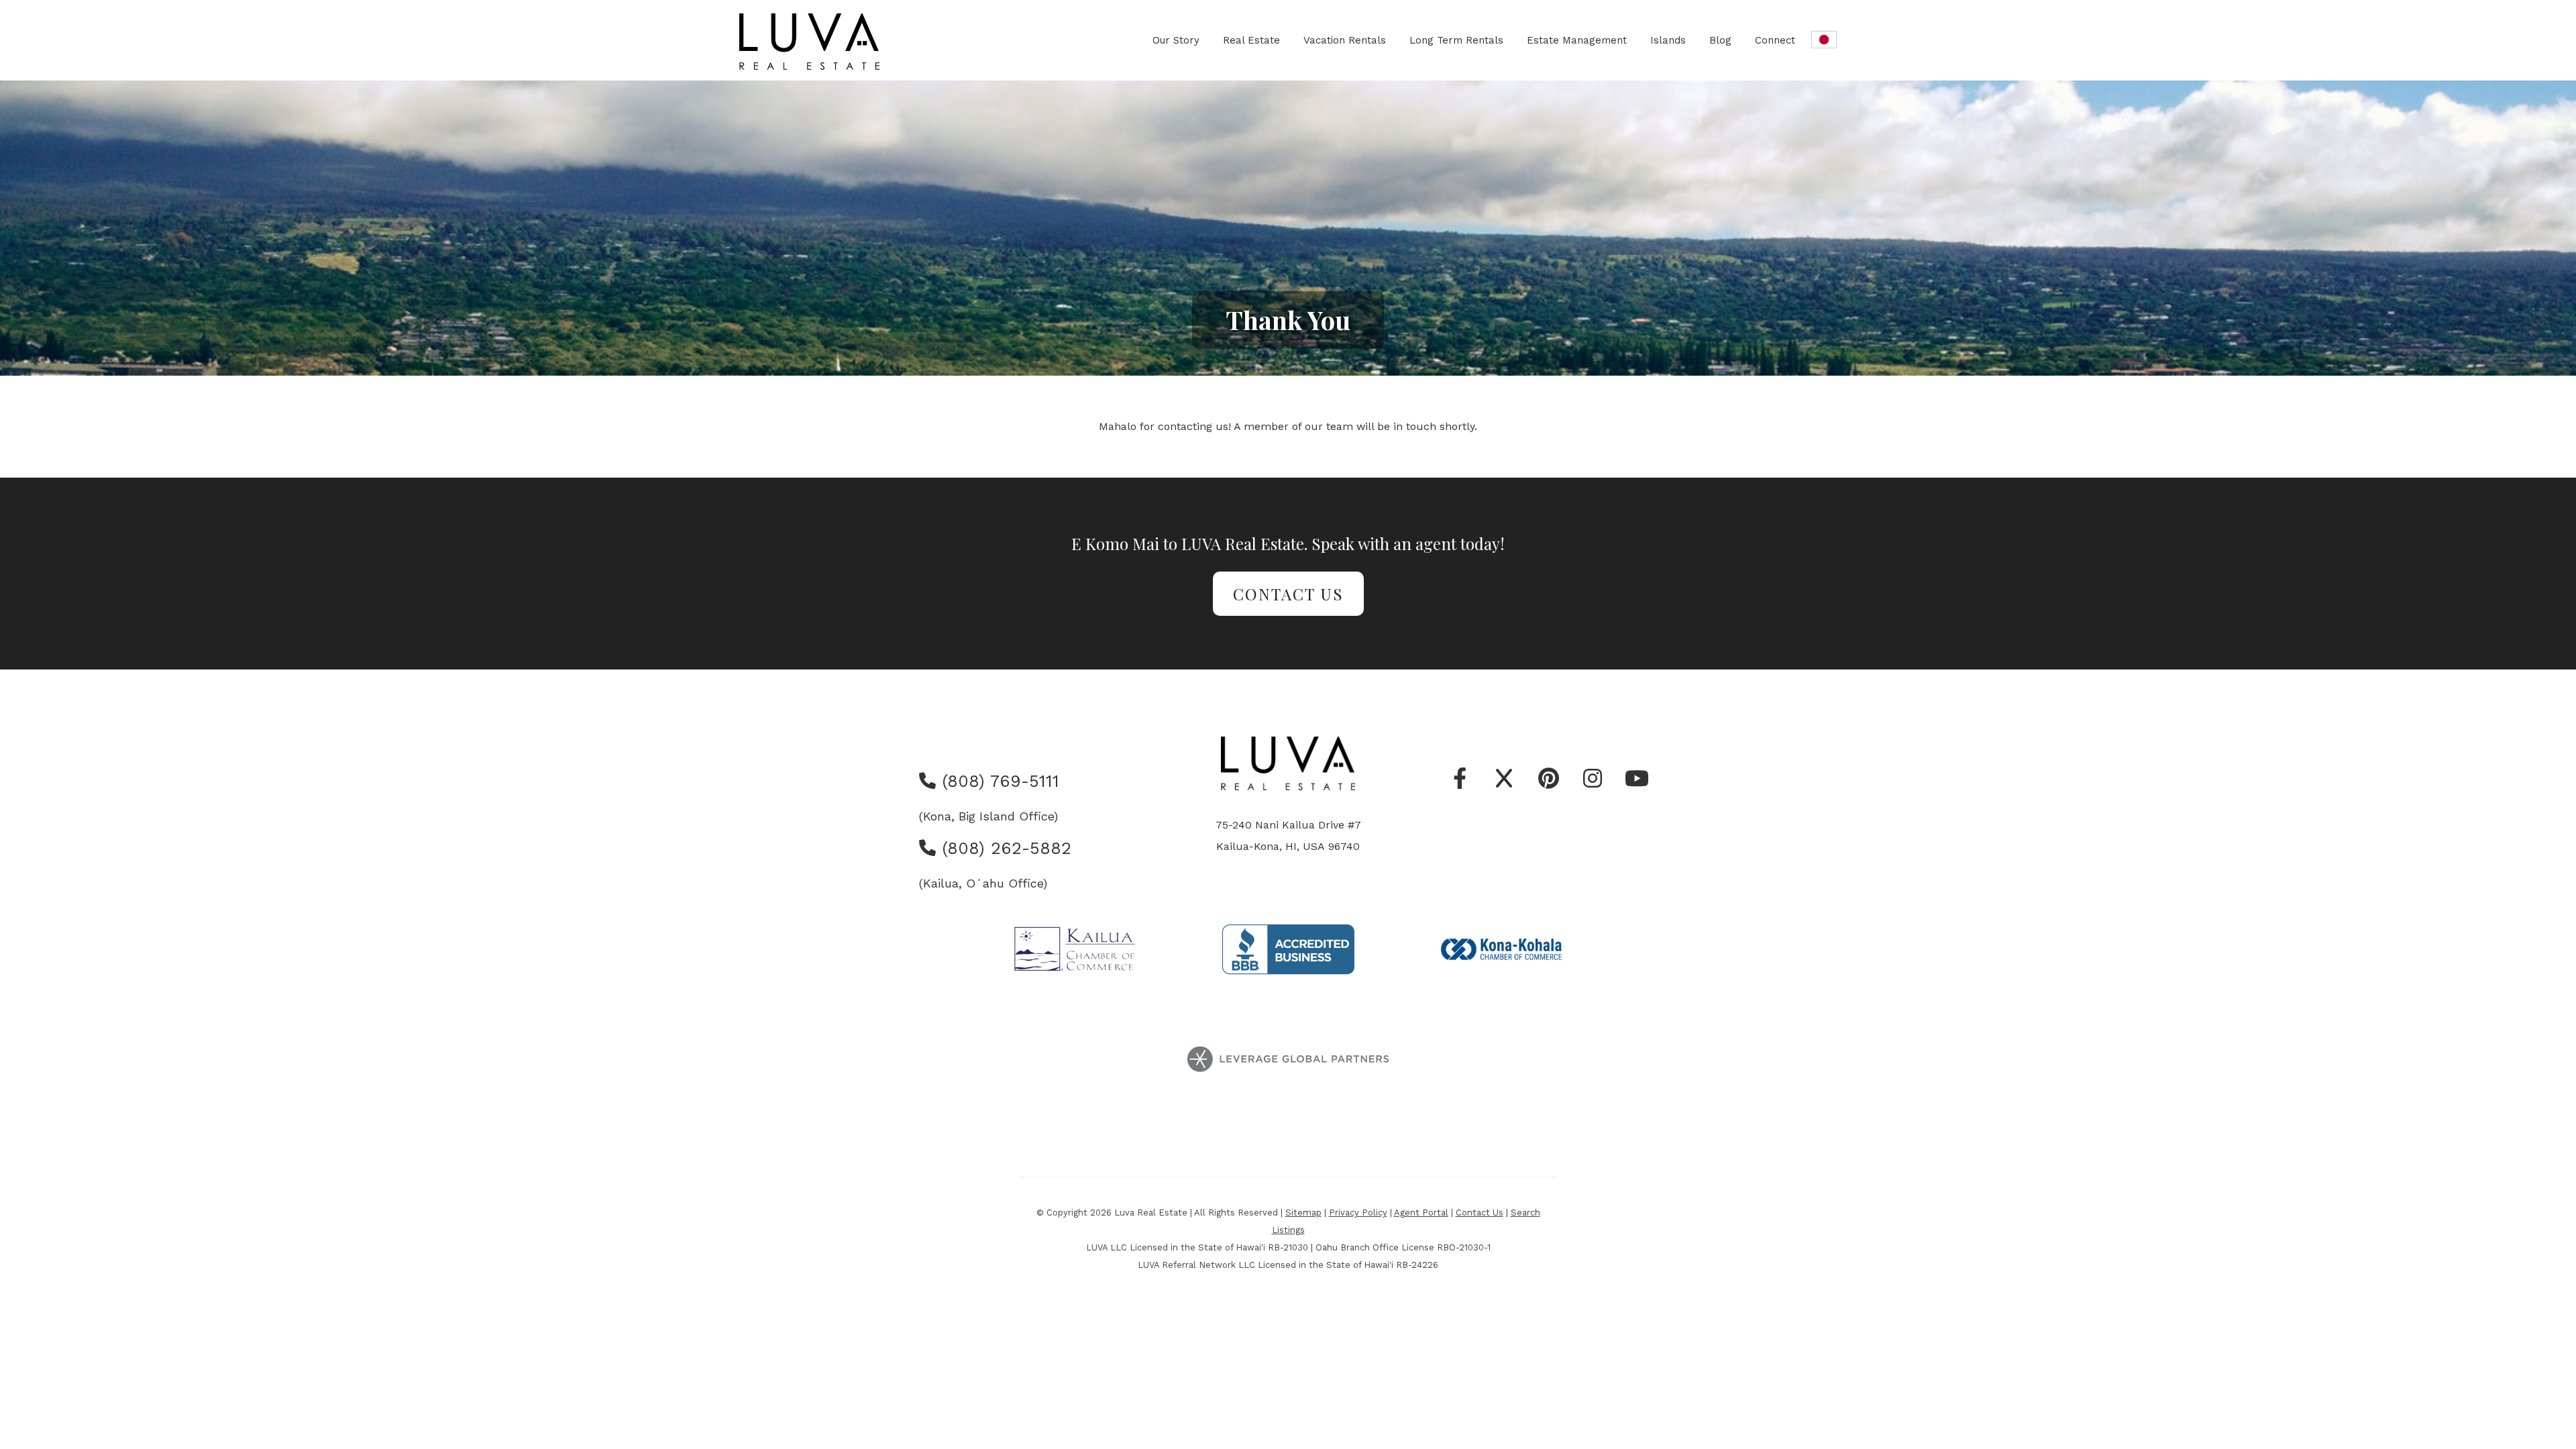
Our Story (1176, 40)
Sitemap (1303, 1213)
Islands (1668, 40)
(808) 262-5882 (1004, 848)
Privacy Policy (1358, 1213)
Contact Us (1288, 594)
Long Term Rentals (1456, 40)
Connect (1775, 40)
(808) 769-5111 (998, 781)
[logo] (810, 42)
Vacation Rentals (1345, 40)
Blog (1720, 40)
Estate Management (1577, 40)
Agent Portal (1421, 1213)
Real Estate (1251, 40)
